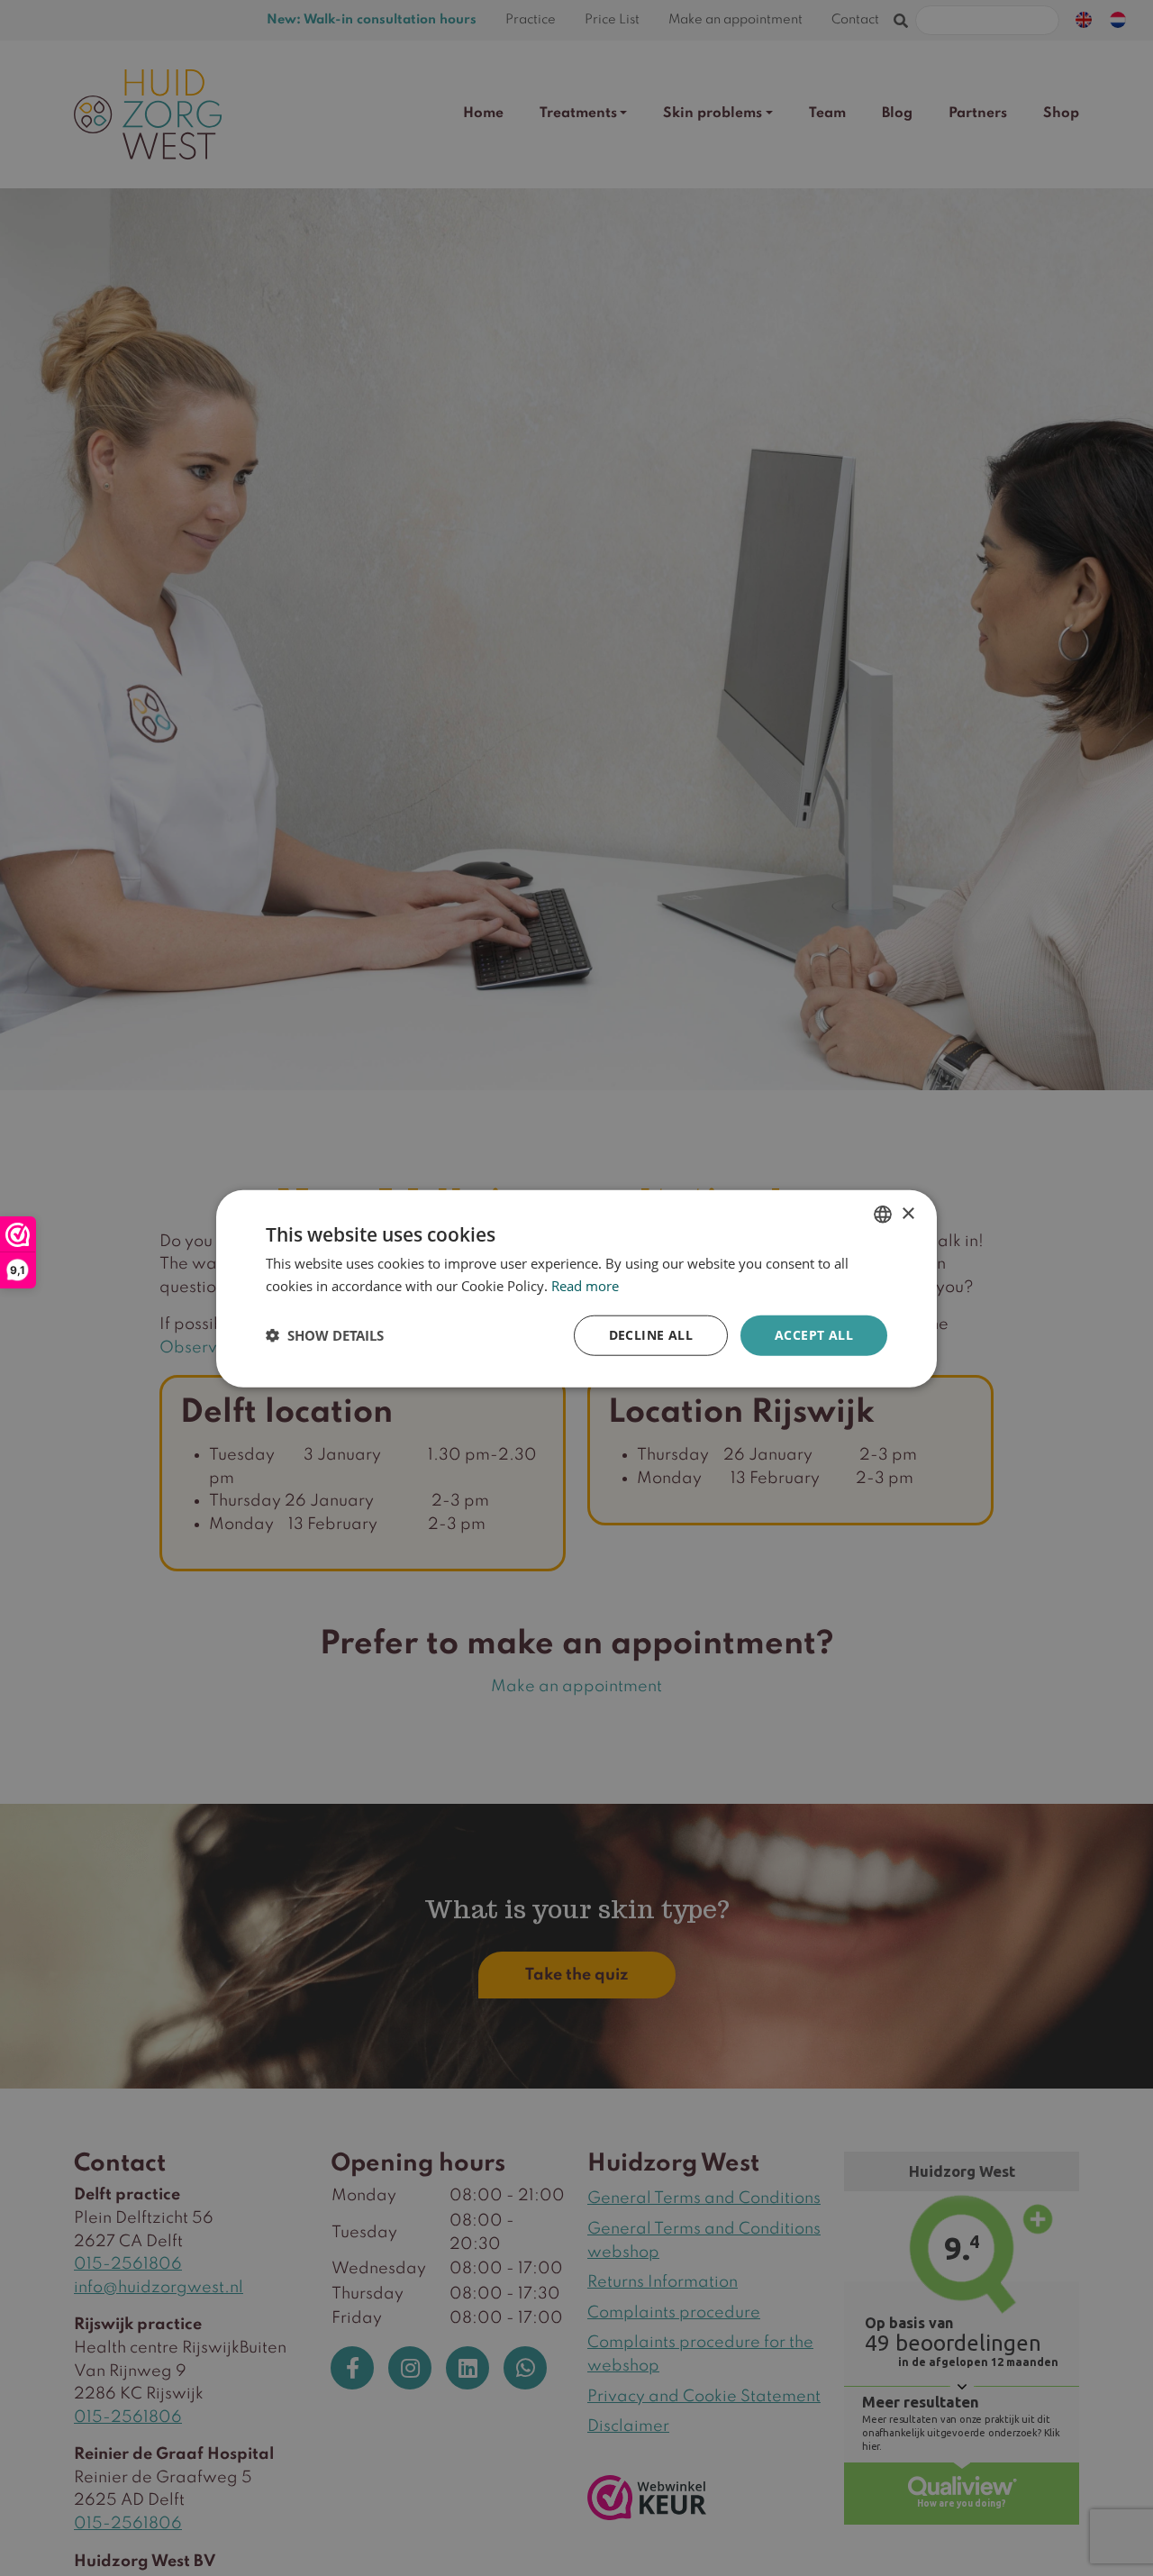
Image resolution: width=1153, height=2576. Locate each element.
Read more (585, 1285)
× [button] (908, 1213)
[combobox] (883, 1214)
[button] (325, 1334)
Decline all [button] (651, 1334)
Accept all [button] (814, 1334)
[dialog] (576, 1288)
